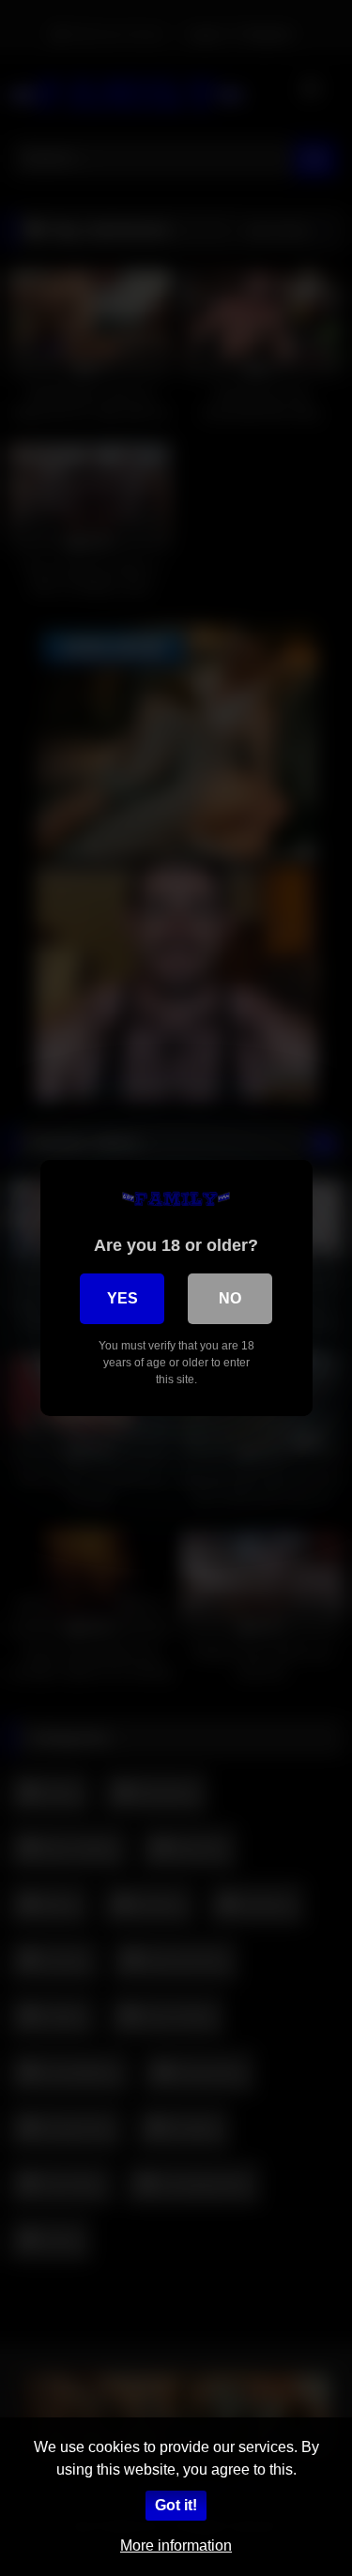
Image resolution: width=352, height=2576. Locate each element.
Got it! (176, 2505)
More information (176, 2546)
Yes (122, 1298)
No (230, 1298)
